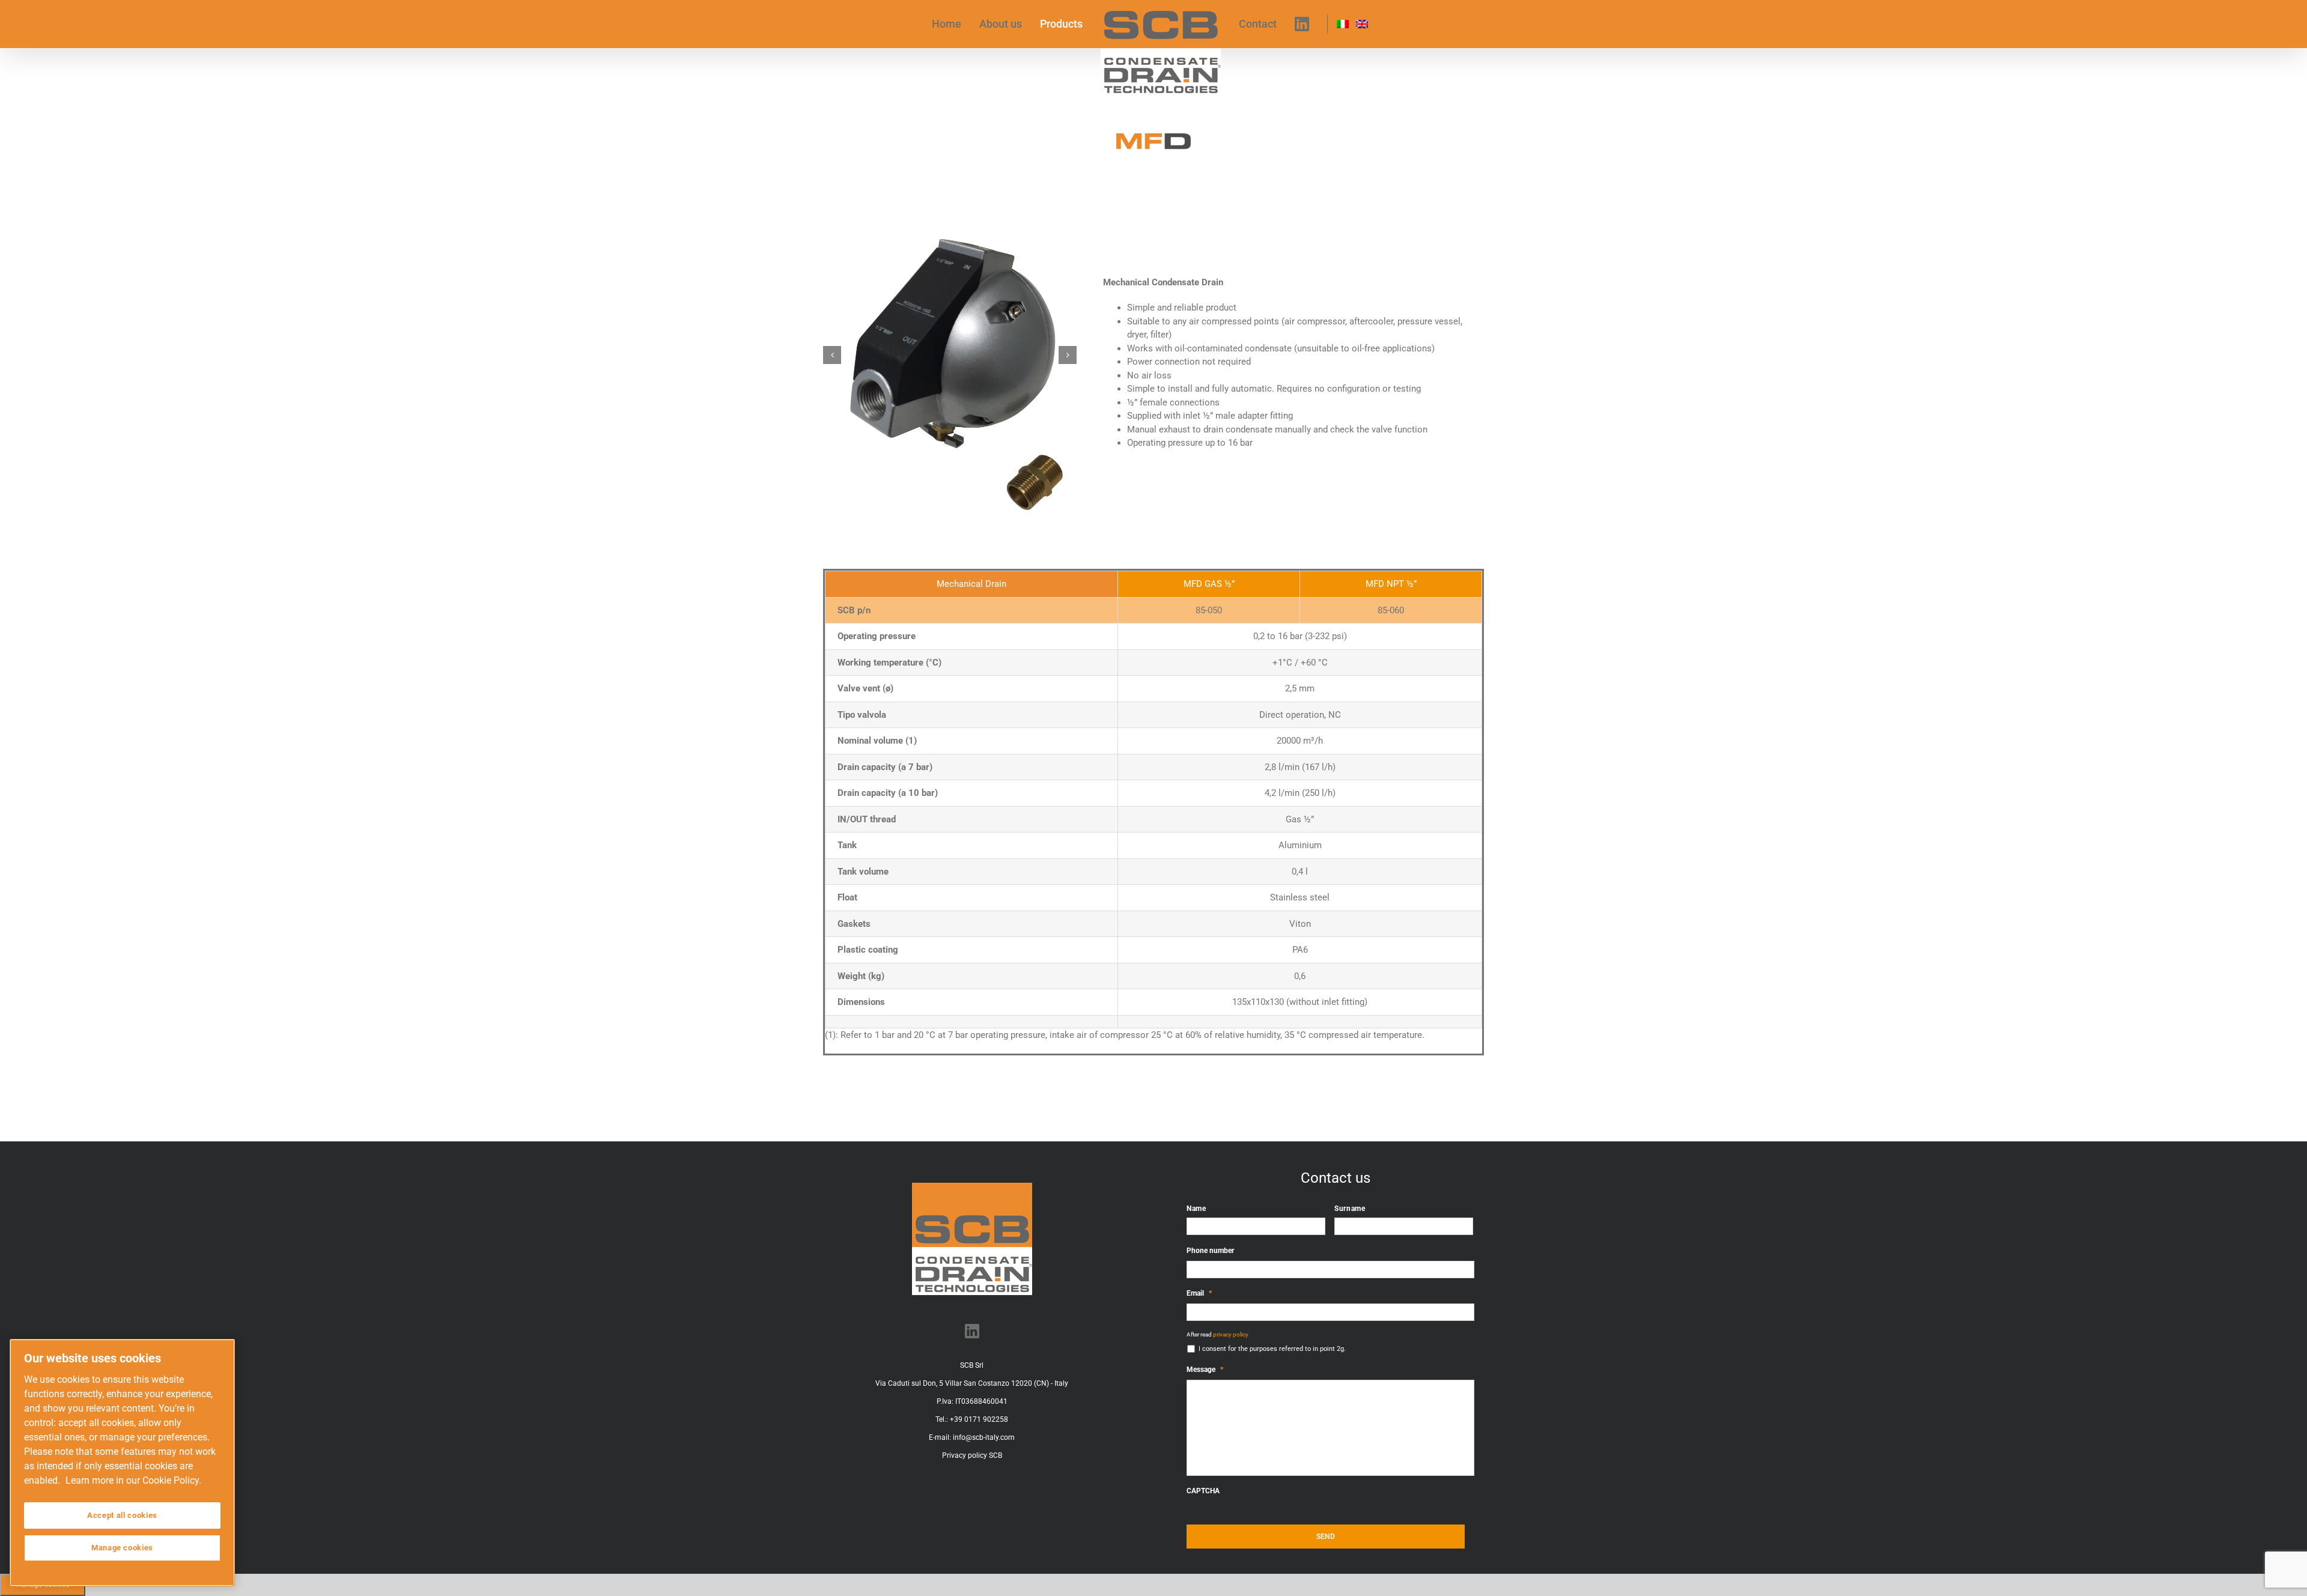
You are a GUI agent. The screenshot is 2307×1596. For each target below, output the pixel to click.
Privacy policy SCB (972, 1455)
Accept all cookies (122, 1515)
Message (1205, 1370)
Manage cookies (122, 1548)
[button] (832, 355)
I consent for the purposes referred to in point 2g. (1272, 1349)
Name (1196, 1209)
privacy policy (1231, 1334)
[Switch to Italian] (1334, 24)
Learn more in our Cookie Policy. (133, 1480)
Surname (1350, 1209)
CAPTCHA (1203, 1491)
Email (1199, 1293)
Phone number (1210, 1251)
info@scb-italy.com (984, 1437)
